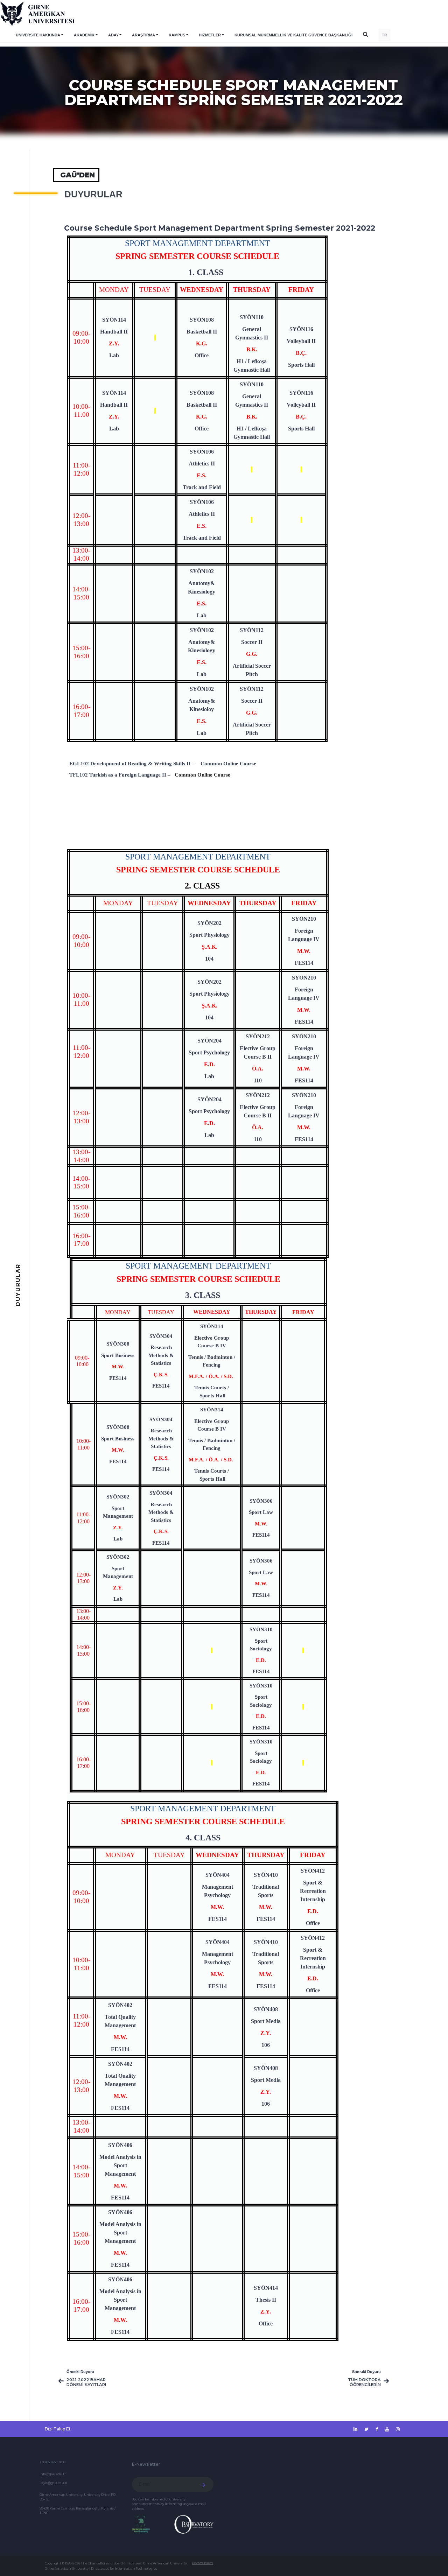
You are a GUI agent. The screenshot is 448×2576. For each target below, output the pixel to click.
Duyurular (93, 194)
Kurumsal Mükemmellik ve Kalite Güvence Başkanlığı (293, 35)
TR (384, 35)
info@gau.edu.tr (53, 2474)
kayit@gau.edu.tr (54, 2483)
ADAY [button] (113, 35)
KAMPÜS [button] (177, 35)
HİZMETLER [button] (210, 35)
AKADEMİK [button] (84, 35)
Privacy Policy (203, 2563)
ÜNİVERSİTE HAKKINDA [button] (38, 35)
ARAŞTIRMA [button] (143, 35)
